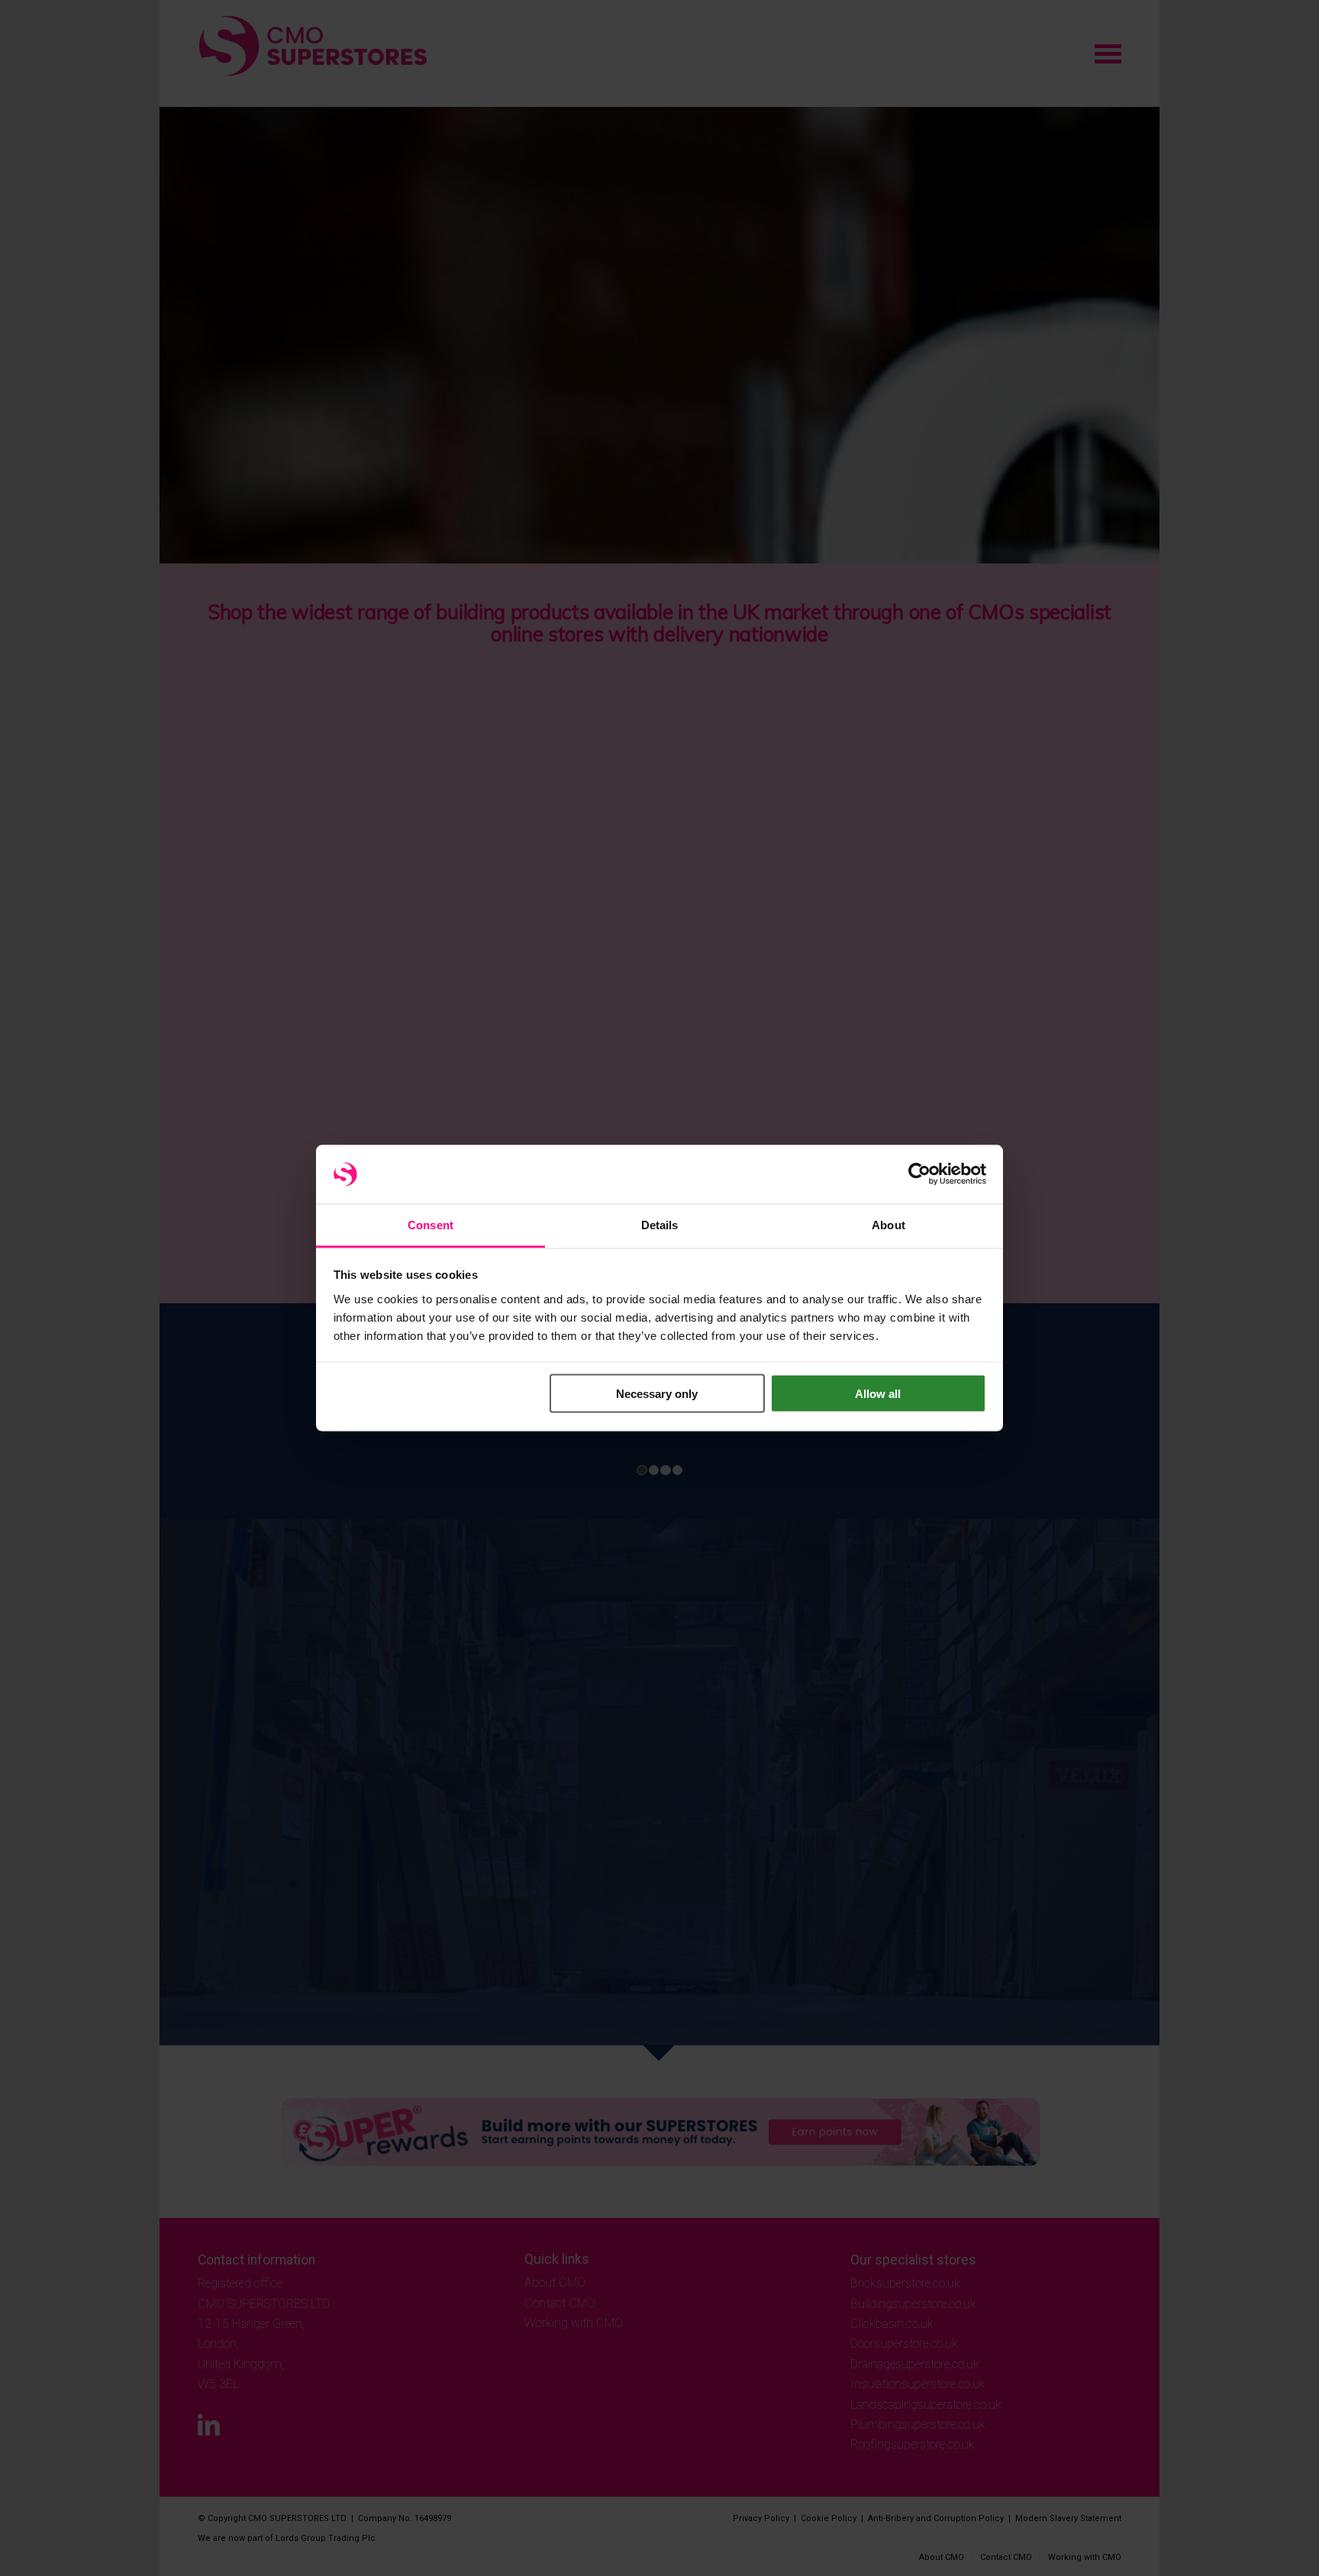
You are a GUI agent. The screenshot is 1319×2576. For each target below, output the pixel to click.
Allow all (878, 1394)
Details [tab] (660, 1224)
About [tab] (888, 1224)
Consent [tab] (431, 1224)
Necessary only (657, 1394)
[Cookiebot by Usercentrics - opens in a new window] (919, 1174)
